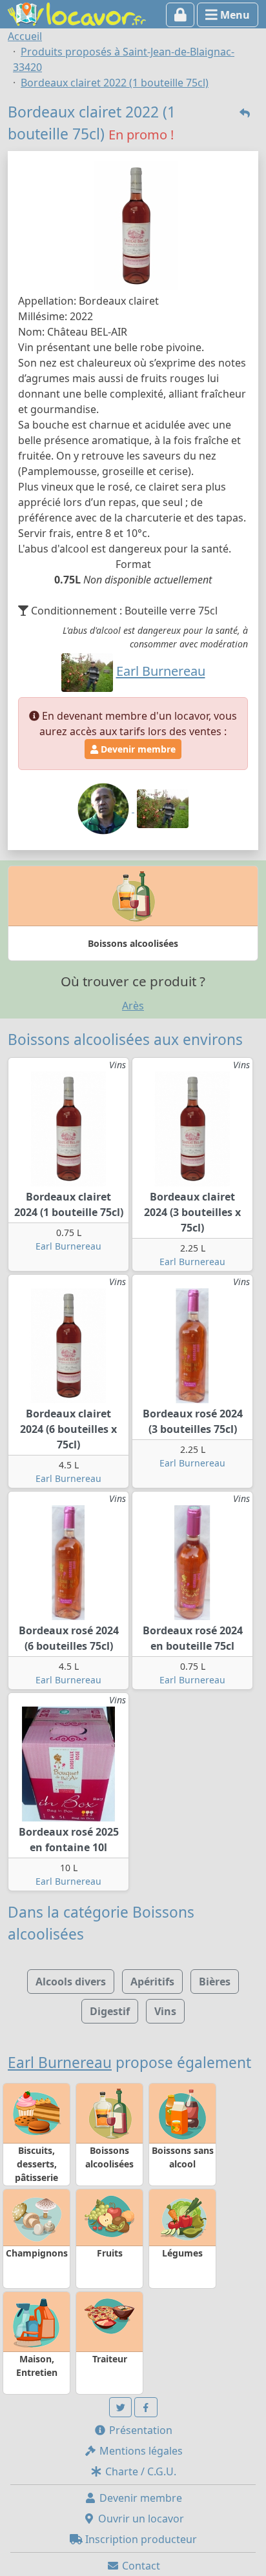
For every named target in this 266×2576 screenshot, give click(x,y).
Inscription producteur (140, 2539)
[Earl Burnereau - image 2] (163, 808)
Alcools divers (71, 1982)
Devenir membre (137, 749)
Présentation (139, 2430)
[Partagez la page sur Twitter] (121, 2407)
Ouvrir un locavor (140, 2519)
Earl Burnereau (68, 1246)
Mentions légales (140, 2451)
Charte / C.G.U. (139, 2471)
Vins (165, 2011)
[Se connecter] (180, 15)
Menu (234, 15)
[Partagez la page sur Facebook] (146, 2407)
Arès (133, 1006)
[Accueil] (77, 13)
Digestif (110, 2011)
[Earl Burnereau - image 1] (105, 808)
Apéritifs (152, 1982)
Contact (140, 2566)
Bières (215, 1982)
